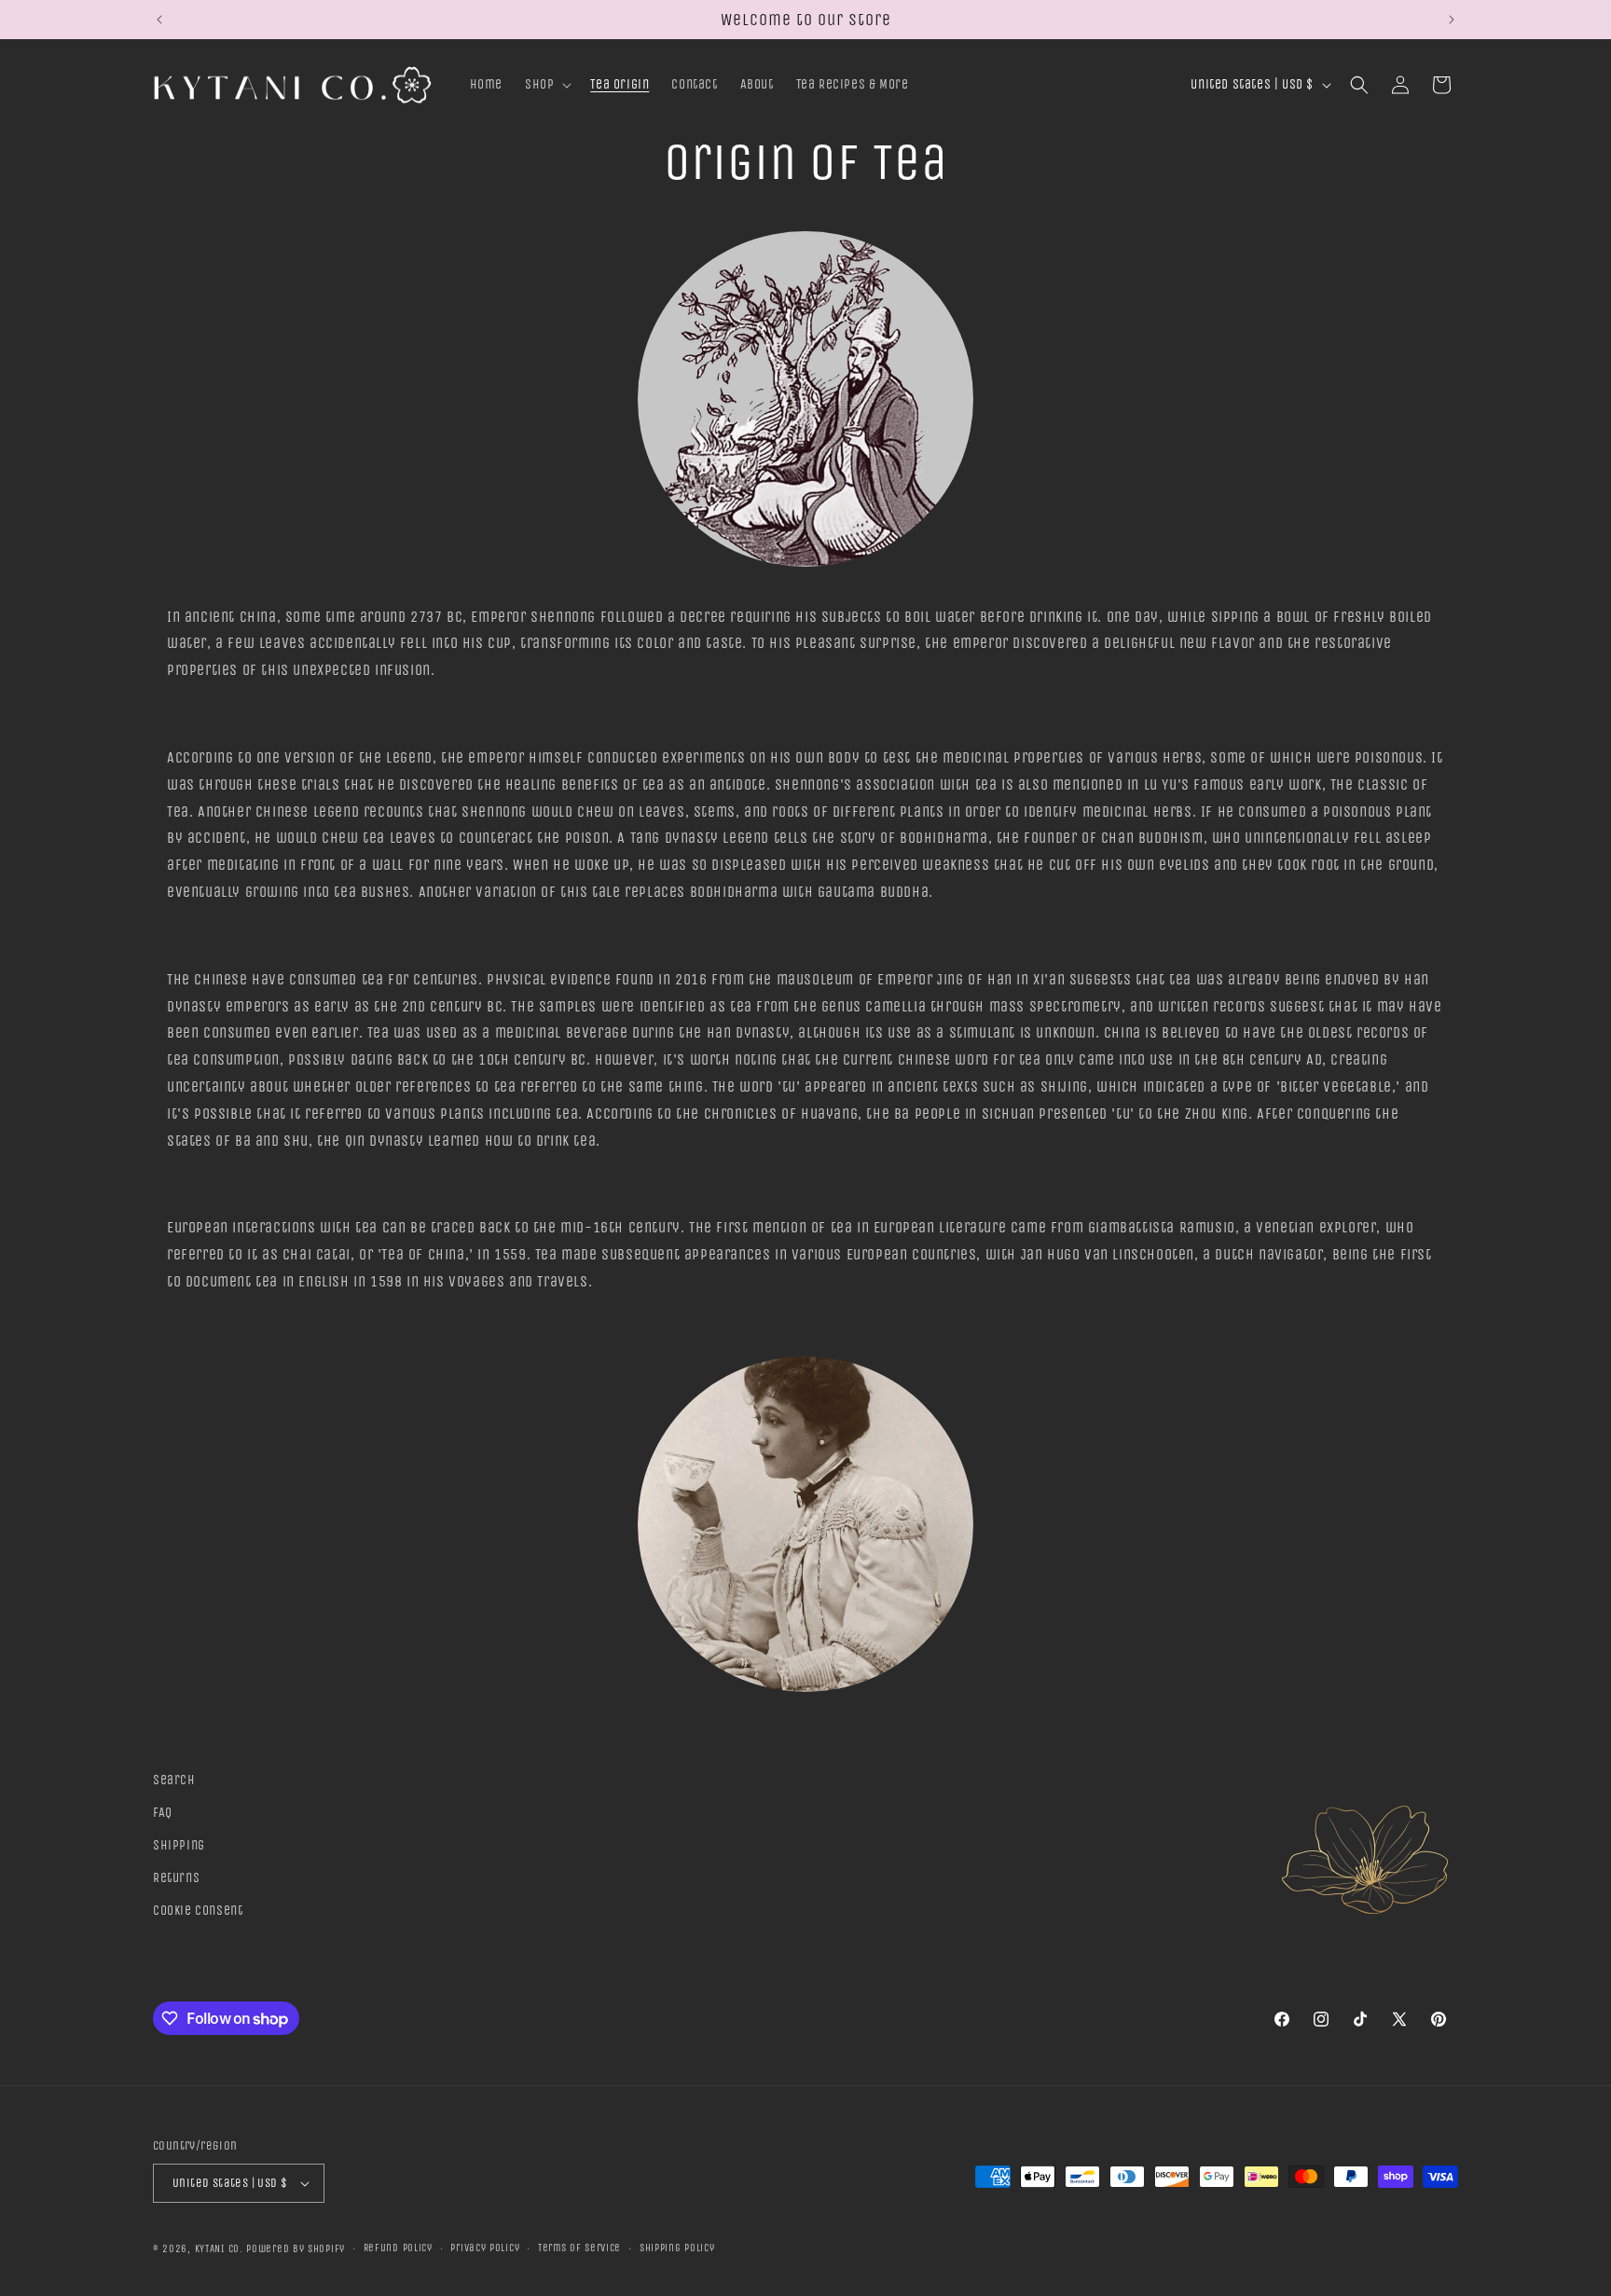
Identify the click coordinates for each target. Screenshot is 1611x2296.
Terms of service (579, 2248)
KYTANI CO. (219, 2249)
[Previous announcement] (159, 20)
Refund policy (398, 2248)
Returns (176, 1878)
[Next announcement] (1452, 20)
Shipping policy (677, 2248)
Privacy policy (485, 2248)
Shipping (179, 1845)
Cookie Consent (198, 1911)
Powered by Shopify (296, 2249)
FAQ (163, 1813)
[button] (546, 85)
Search (174, 1780)
